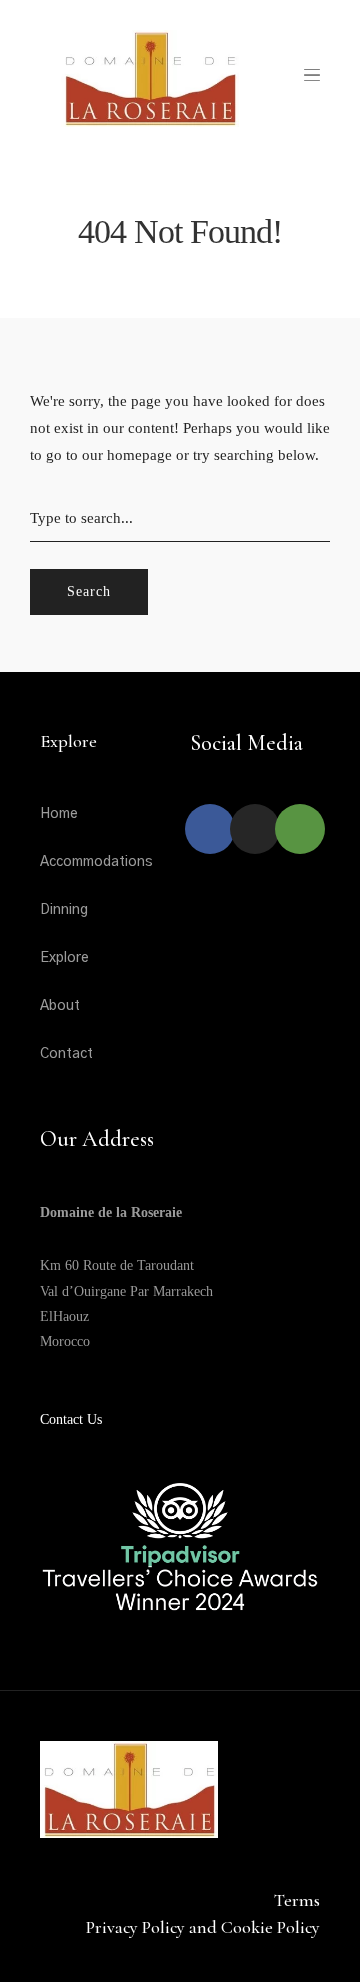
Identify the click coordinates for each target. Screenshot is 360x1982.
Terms (297, 1900)
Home (59, 814)
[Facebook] (210, 829)
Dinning (64, 910)
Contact (66, 1054)
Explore (64, 958)
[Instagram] (255, 829)
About (60, 1006)
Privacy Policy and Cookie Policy (203, 1927)
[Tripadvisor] (300, 829)
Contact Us (71, 1419)
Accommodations (96, 862)
